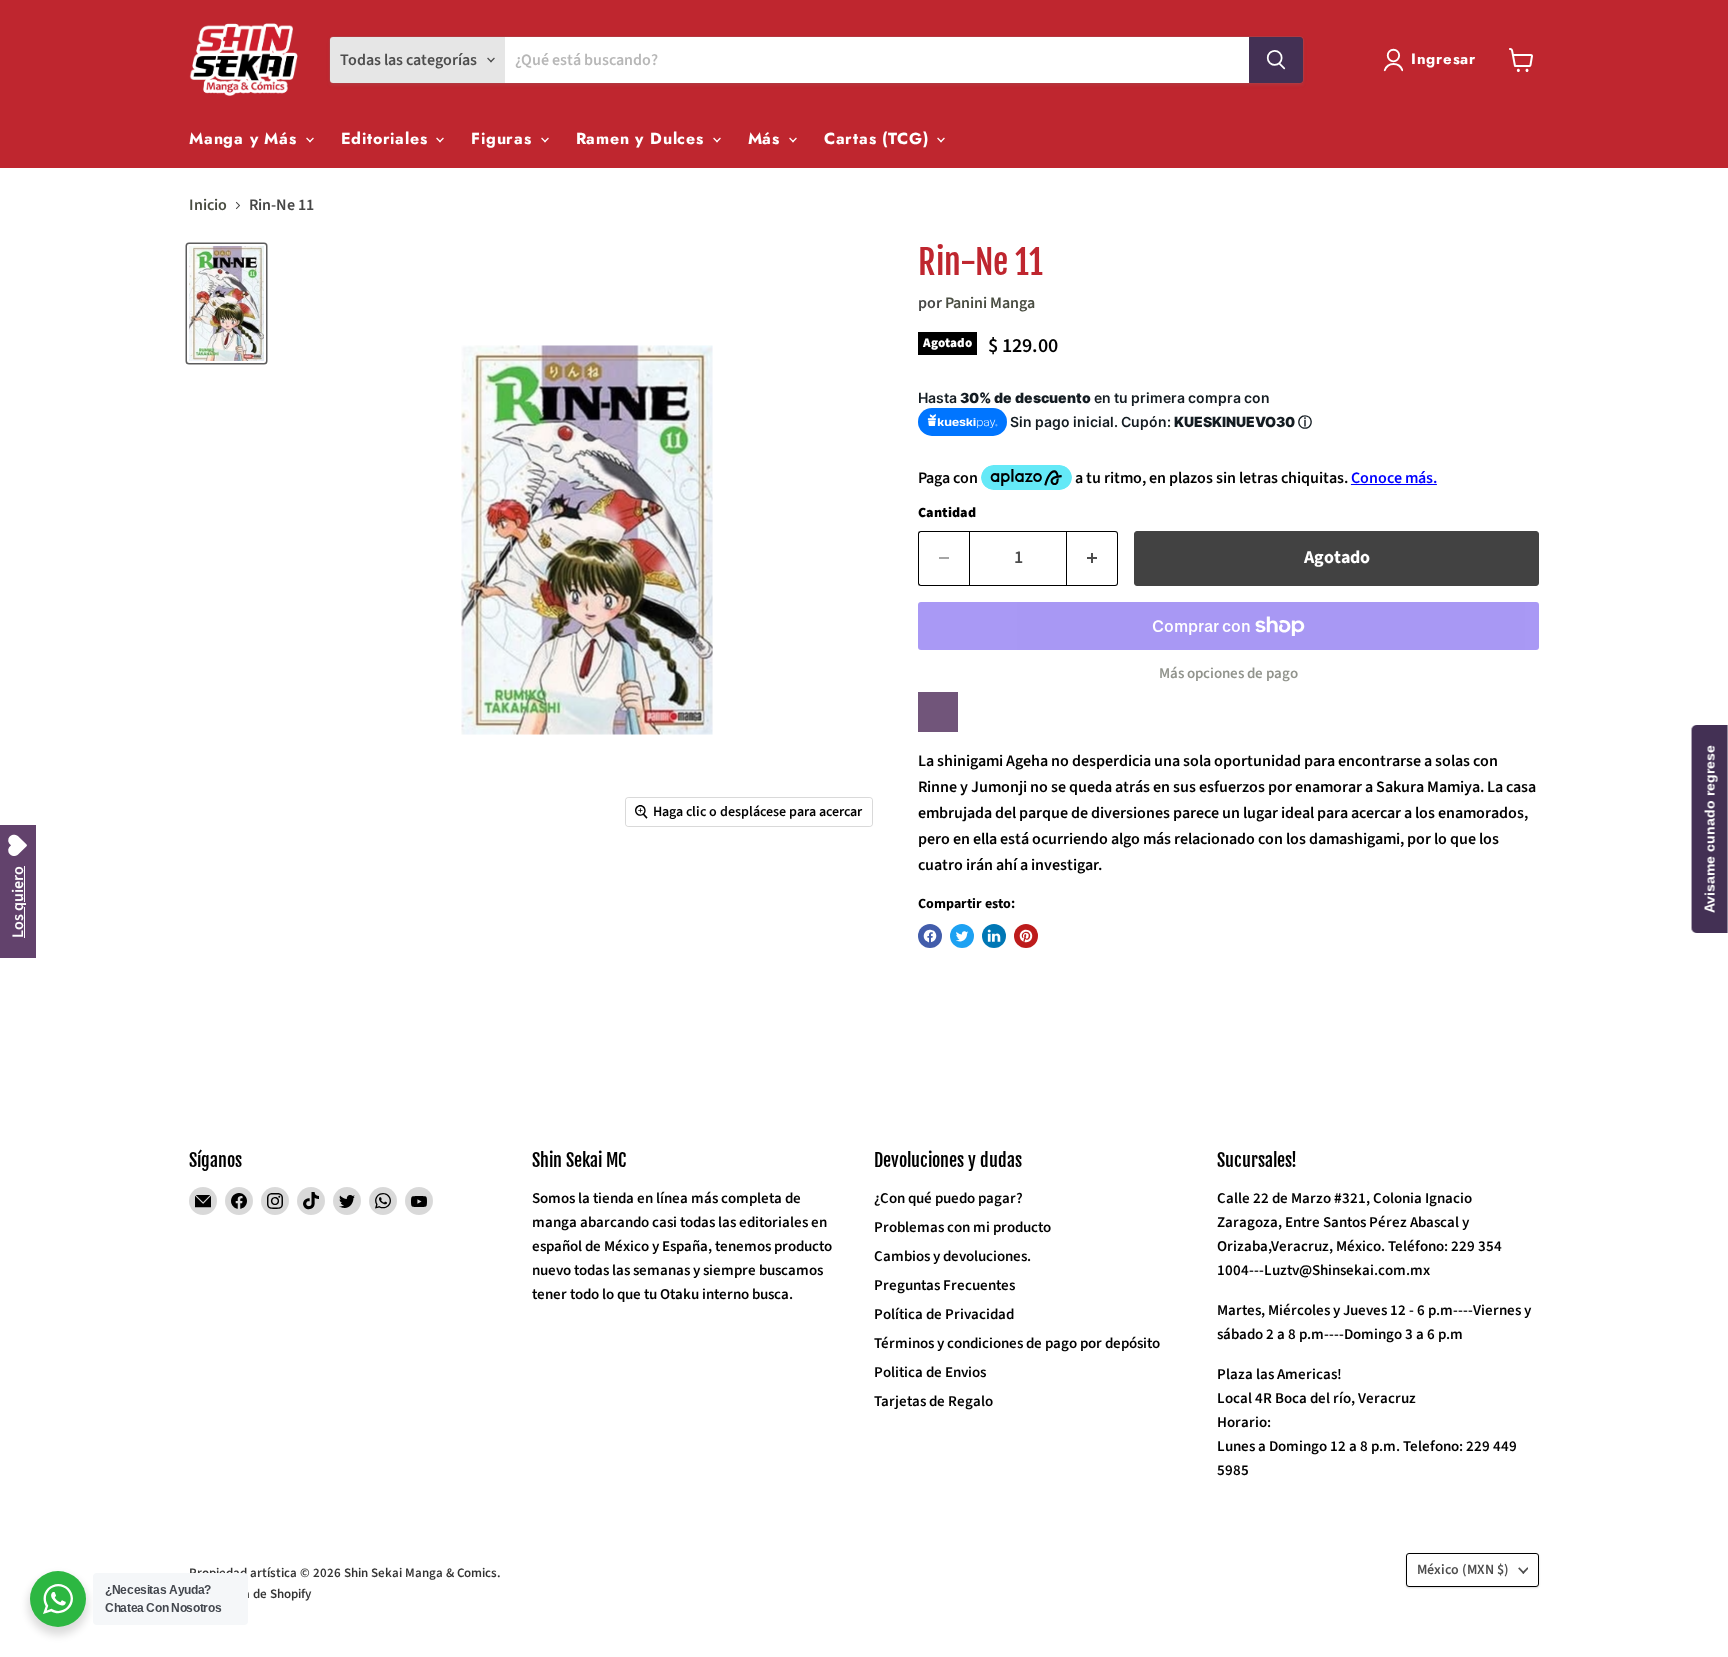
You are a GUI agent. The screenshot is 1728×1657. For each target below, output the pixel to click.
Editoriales (387, 138)
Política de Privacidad (944, 1314)
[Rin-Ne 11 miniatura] (226, 303)
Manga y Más (246, 138)
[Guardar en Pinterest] (1026, 936)
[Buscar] (1276, 60)
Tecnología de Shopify (250, 1594)
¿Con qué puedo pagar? (948, 1198)
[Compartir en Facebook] (930, 936)
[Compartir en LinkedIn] (994, 936)
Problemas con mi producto (962, 1227)
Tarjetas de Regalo (933, 1401)
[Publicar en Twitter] (962, 936)
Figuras (504, 138)
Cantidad (947, 513)
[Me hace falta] (938, 712)
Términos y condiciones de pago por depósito (1017, 1343)
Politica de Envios (930, 1372)
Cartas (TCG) (879, 138)
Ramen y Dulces (643, 138)
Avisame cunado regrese (1710, 829)
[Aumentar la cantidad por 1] (1092, 558)
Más (767, 138)
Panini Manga (990, 303)
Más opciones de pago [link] (1228, 673)
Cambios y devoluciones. (952, 1256)
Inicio (208, 205)
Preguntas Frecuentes (944, 1285)
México (1463, 1570)
